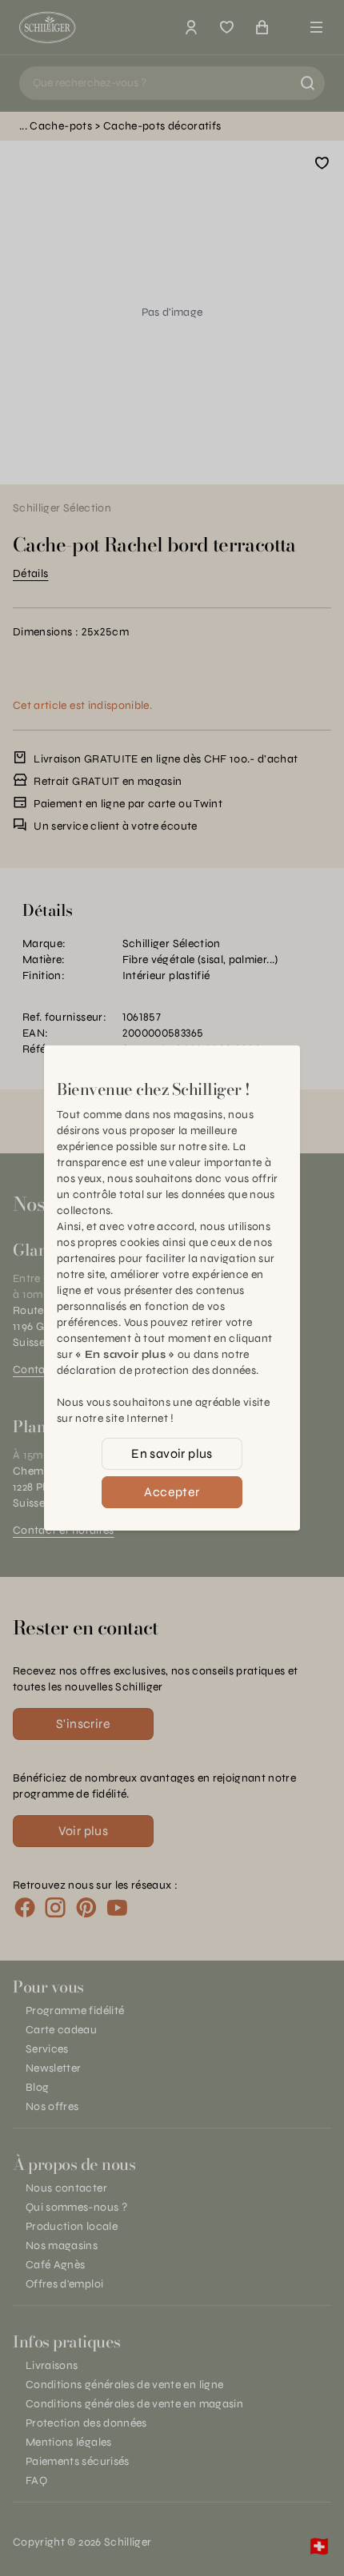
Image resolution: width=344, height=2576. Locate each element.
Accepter (172, 1492)
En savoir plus (172, 1453)
